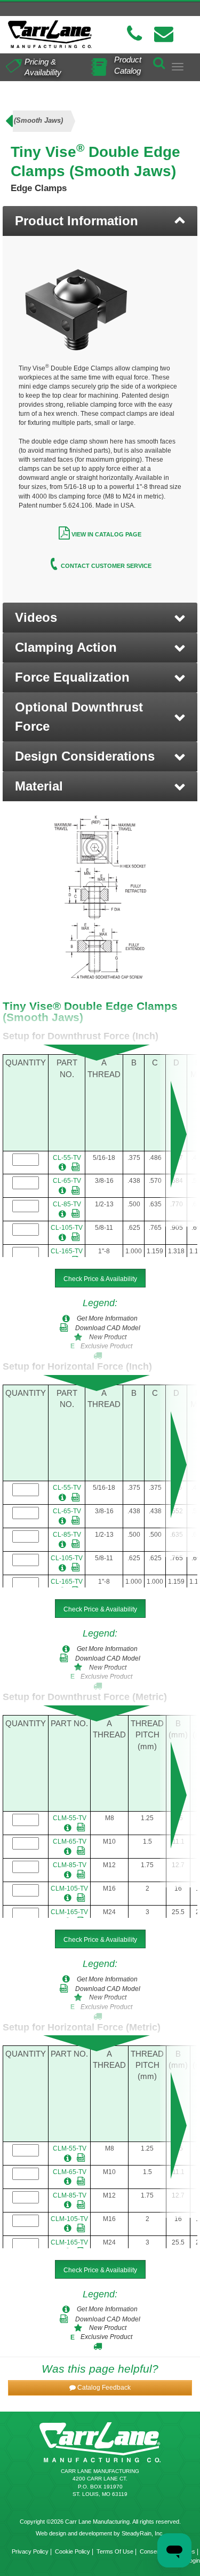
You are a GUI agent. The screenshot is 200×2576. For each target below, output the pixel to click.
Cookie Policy (73, 2551)
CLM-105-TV (69, 1888)
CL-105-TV (67, 1228)
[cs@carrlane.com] (164, 34)
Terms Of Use (115, 2551)
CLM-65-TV (70, 1842)
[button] (100, 618)
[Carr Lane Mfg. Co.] (50, 34)
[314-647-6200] (134, 34)
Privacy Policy (30, 2551)
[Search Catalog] (159, 61)
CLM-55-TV (70, 1818)
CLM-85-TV (70, 1865)
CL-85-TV (67, 1204)
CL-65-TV (67, 1181)
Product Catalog (128, 65)
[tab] (100, 221)
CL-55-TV (67, 1158)
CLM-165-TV (69, 1912)
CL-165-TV (67, 1251)
